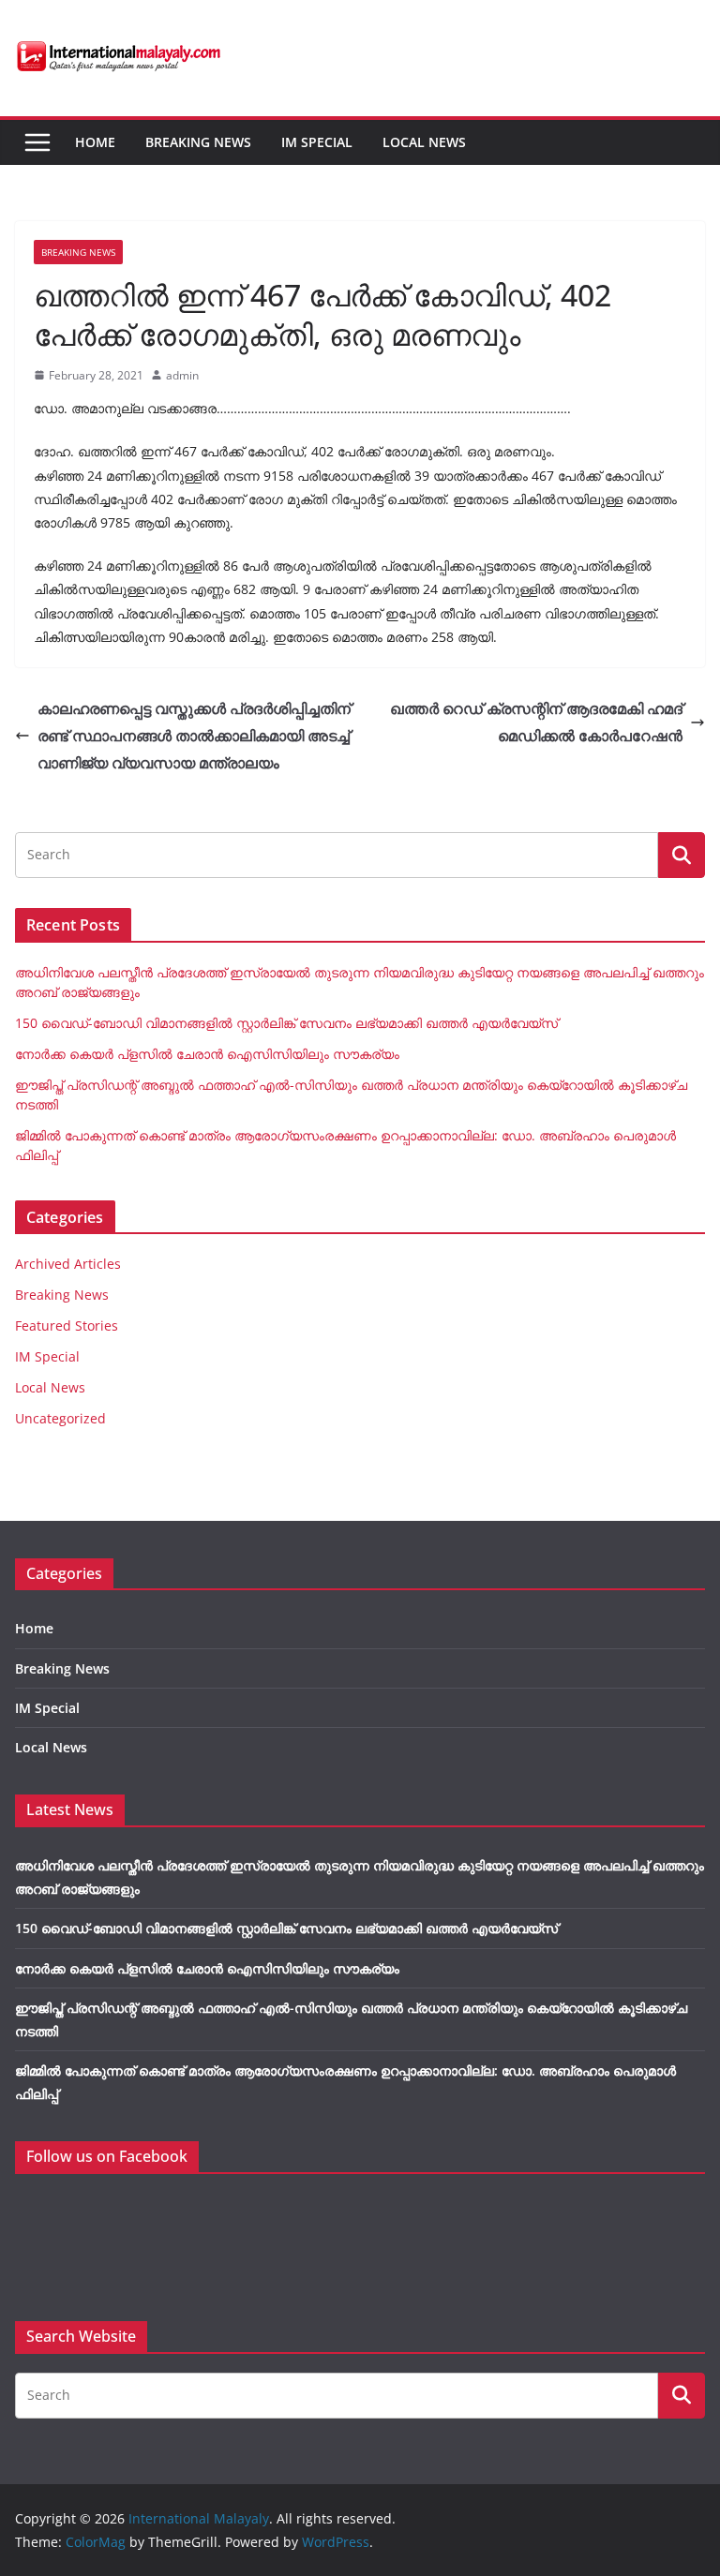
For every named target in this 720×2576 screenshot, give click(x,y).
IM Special (317, 142)
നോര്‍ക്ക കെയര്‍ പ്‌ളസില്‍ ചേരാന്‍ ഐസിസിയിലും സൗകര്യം (207, 1054)
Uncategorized (60, 1418)
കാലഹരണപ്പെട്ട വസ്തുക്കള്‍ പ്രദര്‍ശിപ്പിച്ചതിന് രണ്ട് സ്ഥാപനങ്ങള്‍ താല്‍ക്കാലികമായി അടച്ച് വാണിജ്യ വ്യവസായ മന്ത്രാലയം (194, 736)
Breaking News (198, 142)
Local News (424, 142)
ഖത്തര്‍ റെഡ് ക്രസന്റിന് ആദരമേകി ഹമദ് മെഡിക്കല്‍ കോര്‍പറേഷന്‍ (536, 722)
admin (182, 375)
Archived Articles (68, 1264)
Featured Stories (67, 1325)
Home (95, 142)
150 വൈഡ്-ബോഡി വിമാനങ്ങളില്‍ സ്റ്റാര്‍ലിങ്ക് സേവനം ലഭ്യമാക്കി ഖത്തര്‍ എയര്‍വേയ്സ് (286, 1023)
